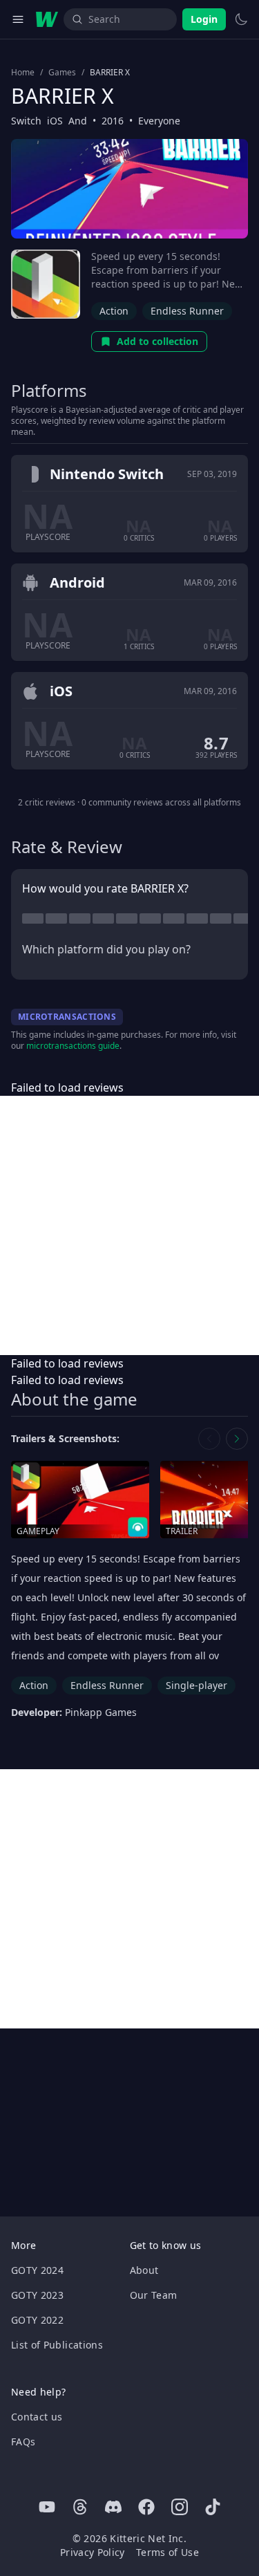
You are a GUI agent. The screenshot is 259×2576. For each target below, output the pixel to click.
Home (23, 73)
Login (204, 19)
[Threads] (80, 2507)
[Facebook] (146, 2507)
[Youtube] (47, 2507)
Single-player (196, 1685)
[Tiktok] (213, 2507)
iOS (55, 121)
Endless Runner (187, 311)
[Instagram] (180, 2507)
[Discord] (113, 2507)
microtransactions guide (73, 1046)
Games (62, 73)
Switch (26, 121)
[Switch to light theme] (241, 19)
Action (114, 311)
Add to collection (157, 341)
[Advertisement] (129, 1225)
